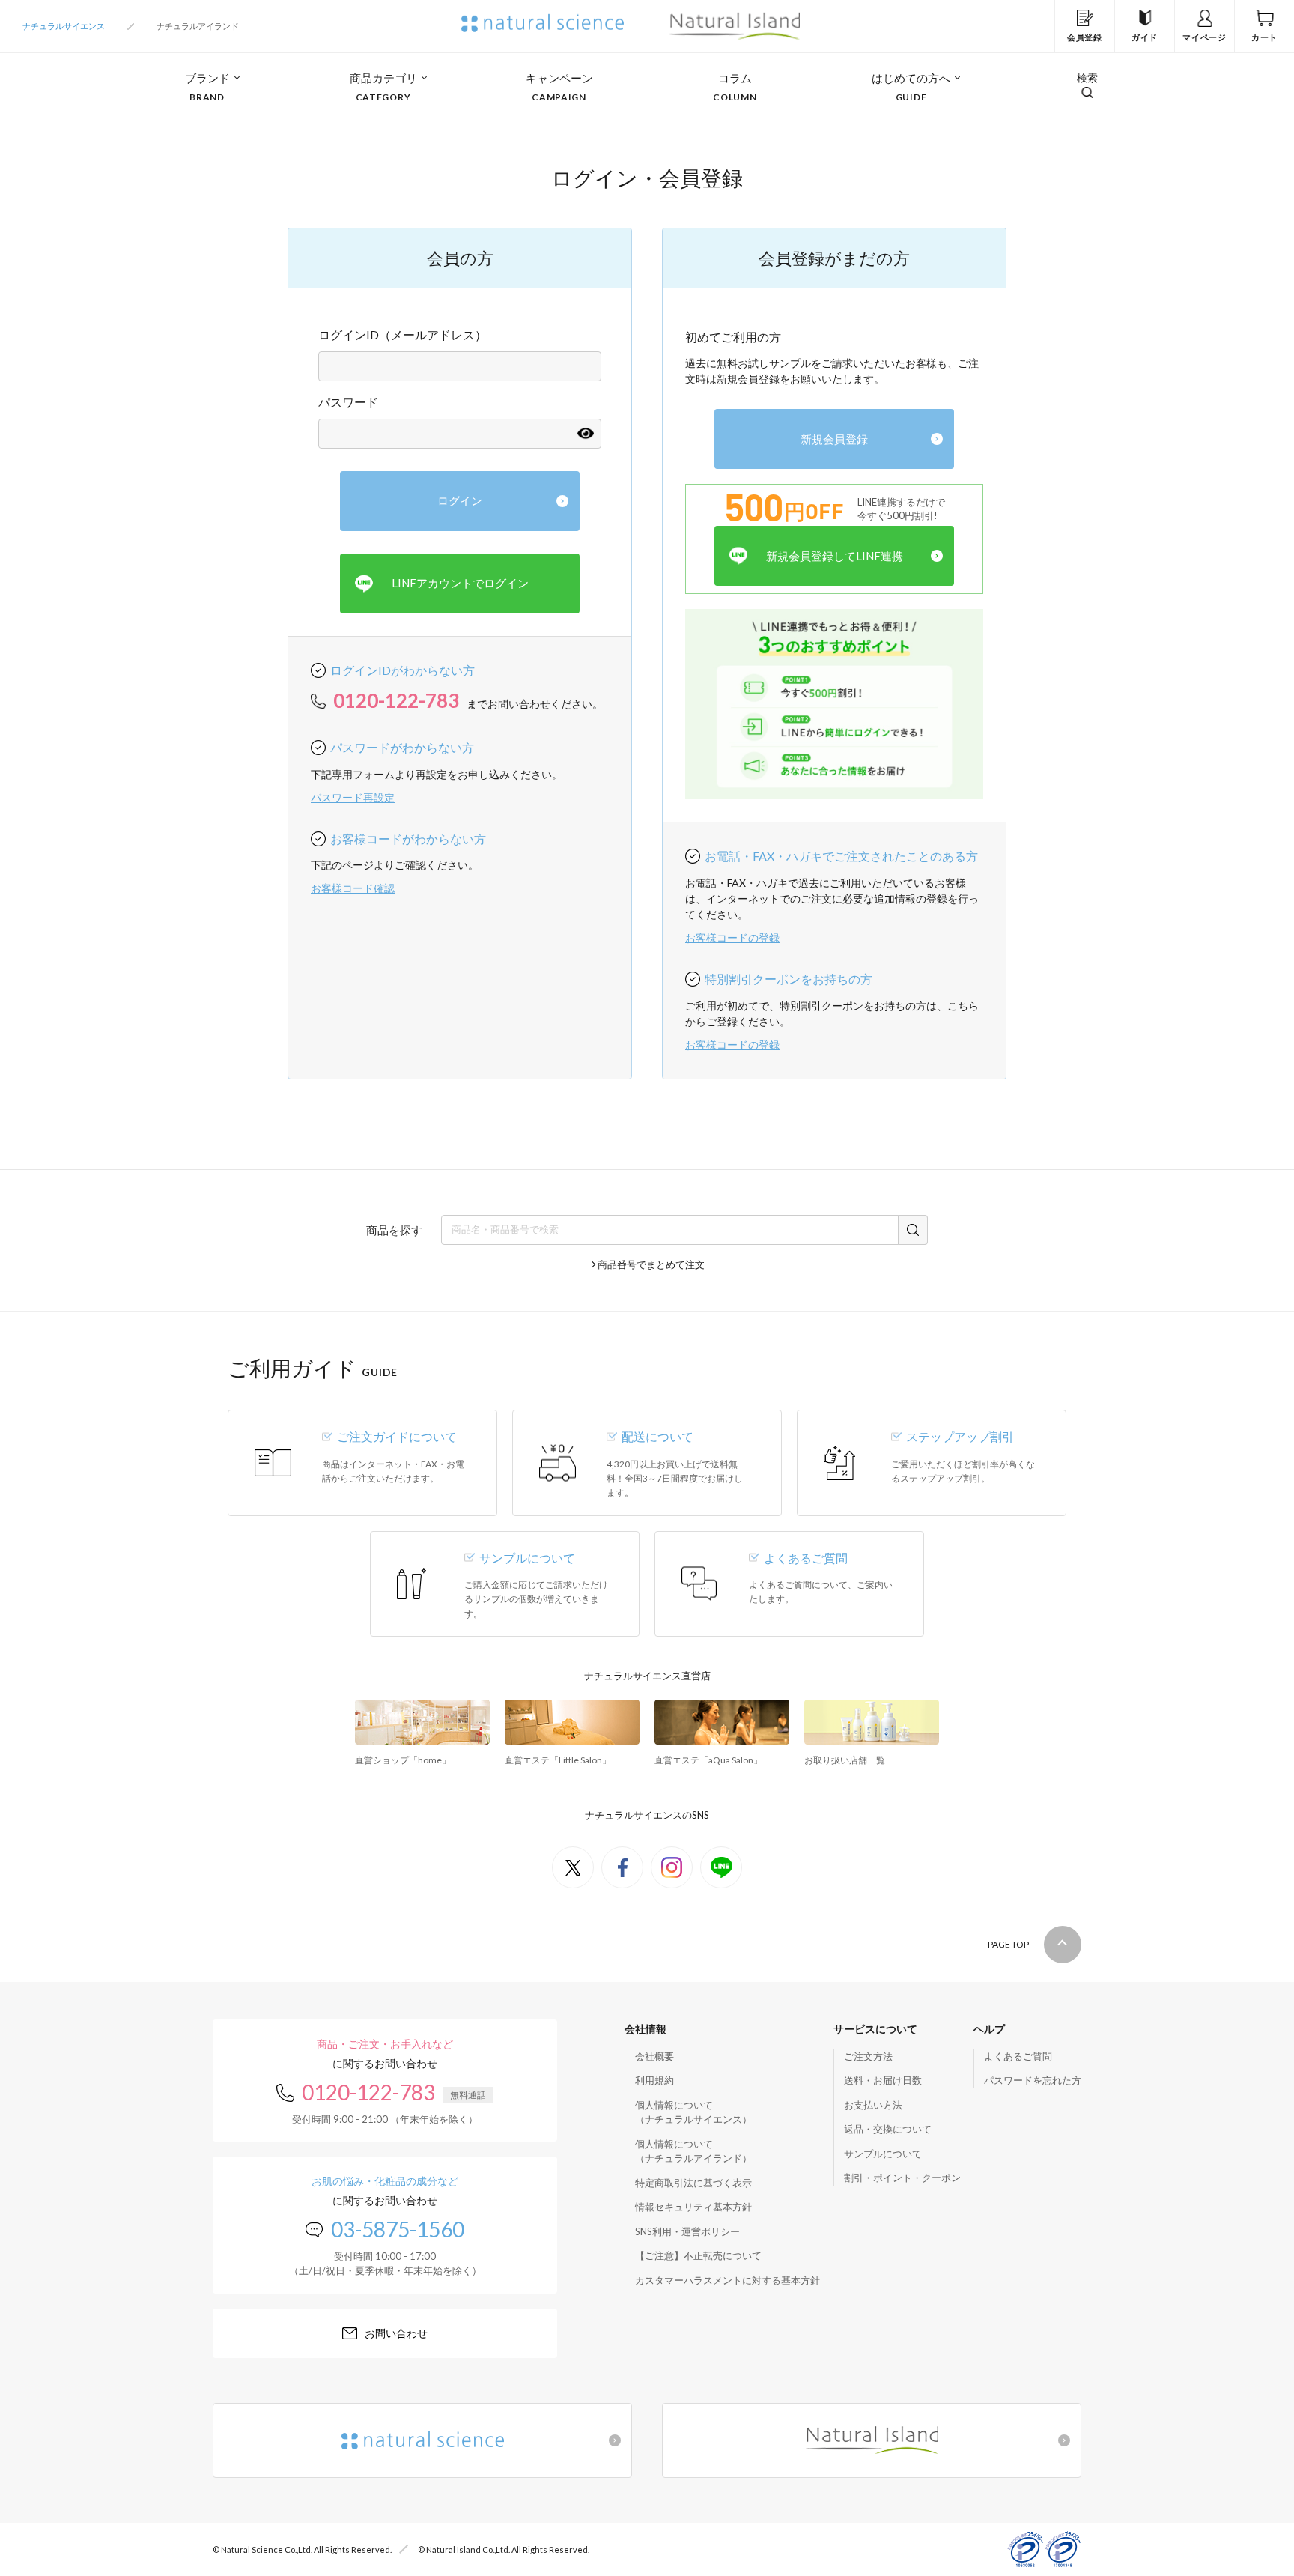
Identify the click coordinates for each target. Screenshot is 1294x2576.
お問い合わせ (396, 2333)
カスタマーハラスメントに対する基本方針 (728, 2280)
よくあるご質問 (1018, 2056)
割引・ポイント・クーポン (902, 2178)
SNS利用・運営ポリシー (687, 2231)
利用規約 (654, 2080)
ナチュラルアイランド (198, 26)
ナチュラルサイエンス (64, 26)
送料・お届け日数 (883, 2080)
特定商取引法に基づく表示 (693, 2183)
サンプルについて (883, 2154)
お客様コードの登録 (732, 937)
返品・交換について (888, 2129)
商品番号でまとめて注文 (651, 1264)
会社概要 (654, 2056)
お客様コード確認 (353, 888)
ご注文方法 (868, 2056)
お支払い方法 (873, 2105)
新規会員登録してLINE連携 (835, 556)
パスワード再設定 (353, 797)
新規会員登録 (834, 439)
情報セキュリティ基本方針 (693, 2207)
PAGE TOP (1008, 1944)
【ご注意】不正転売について (698, 2255)
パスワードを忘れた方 (1033, 2080)
